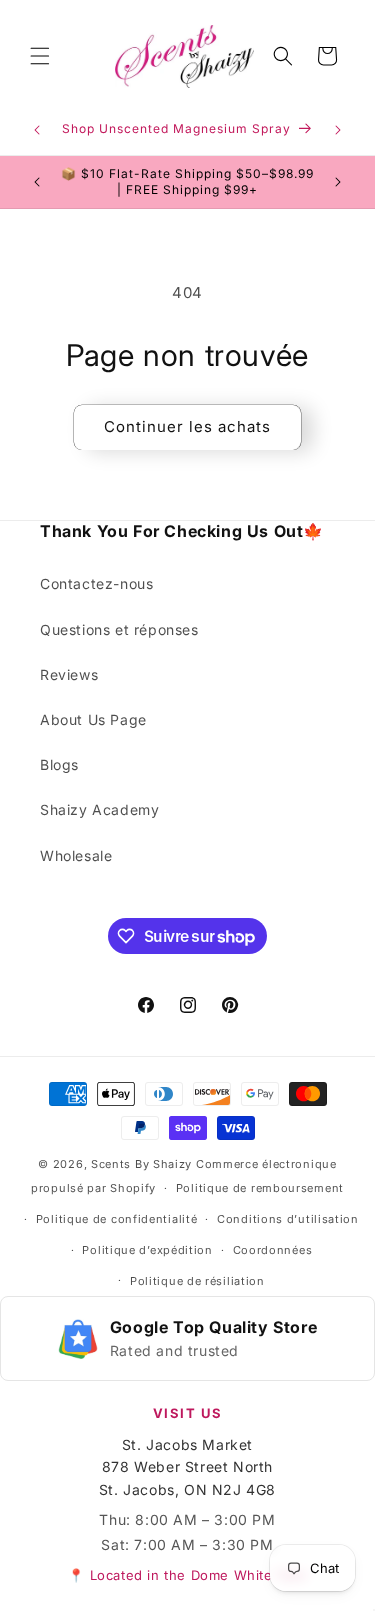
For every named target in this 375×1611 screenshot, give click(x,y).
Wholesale (76, 855)
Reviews (69, 674)
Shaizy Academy (99, 809)
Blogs (59, 764)
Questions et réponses (119, 629)
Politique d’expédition (147, 1250)
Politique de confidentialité (117, 1219)
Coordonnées (273, 1250)
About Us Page (93, 719)
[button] (40, 56)
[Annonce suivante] (338, 130)
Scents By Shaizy (141, 1164)
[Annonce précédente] (37, 130)
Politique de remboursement (260, 1188)
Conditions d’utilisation (288, 1219)
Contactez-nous (96, 583)
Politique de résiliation (197, 1281)
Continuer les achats (187, 426)
